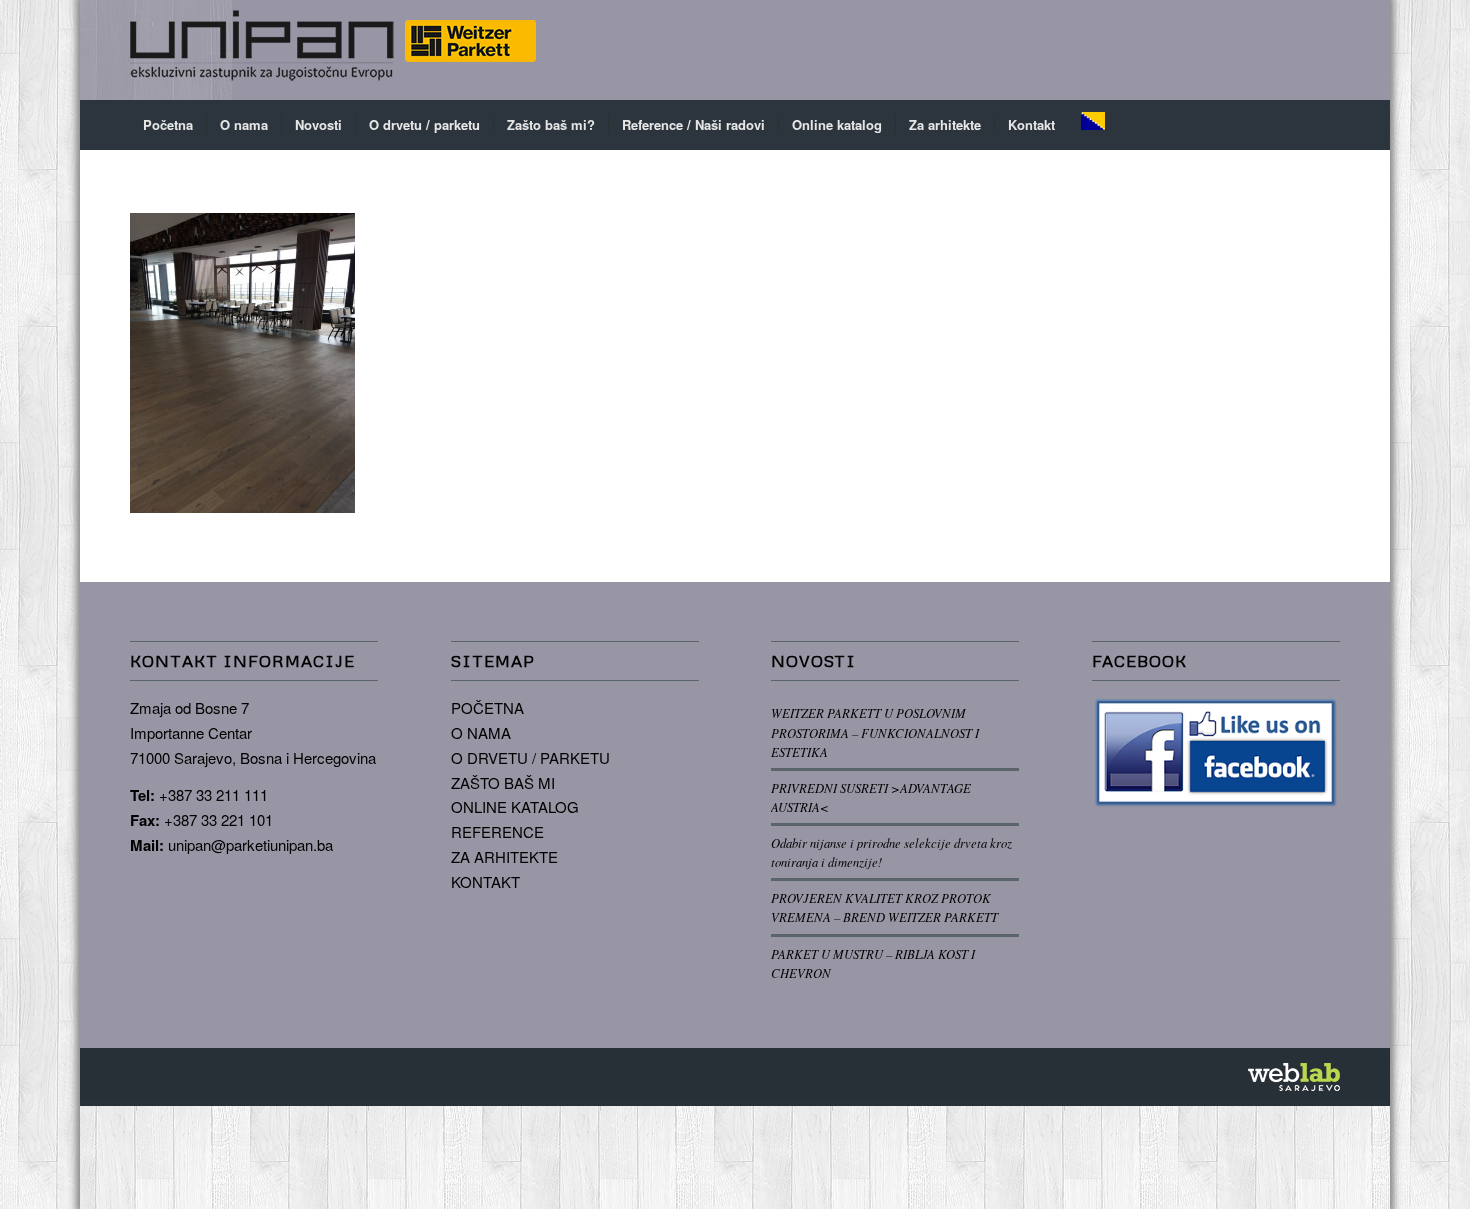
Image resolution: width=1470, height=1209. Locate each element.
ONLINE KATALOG (515, 806)
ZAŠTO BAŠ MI (503, 782)
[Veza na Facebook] (1265, 50)
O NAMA (481, 732)
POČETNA (487, 707)
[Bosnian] (1093, 125)
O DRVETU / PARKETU (530, 757)
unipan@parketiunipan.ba (250, 844)
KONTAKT (485, 881)
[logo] (333, 50)
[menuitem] (168, 125)
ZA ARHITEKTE (504, 856)
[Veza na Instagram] (1295, 50)
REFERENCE (497, 831)
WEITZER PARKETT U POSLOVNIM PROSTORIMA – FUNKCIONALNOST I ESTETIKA (875, 731)
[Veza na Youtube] (1325, 50)
